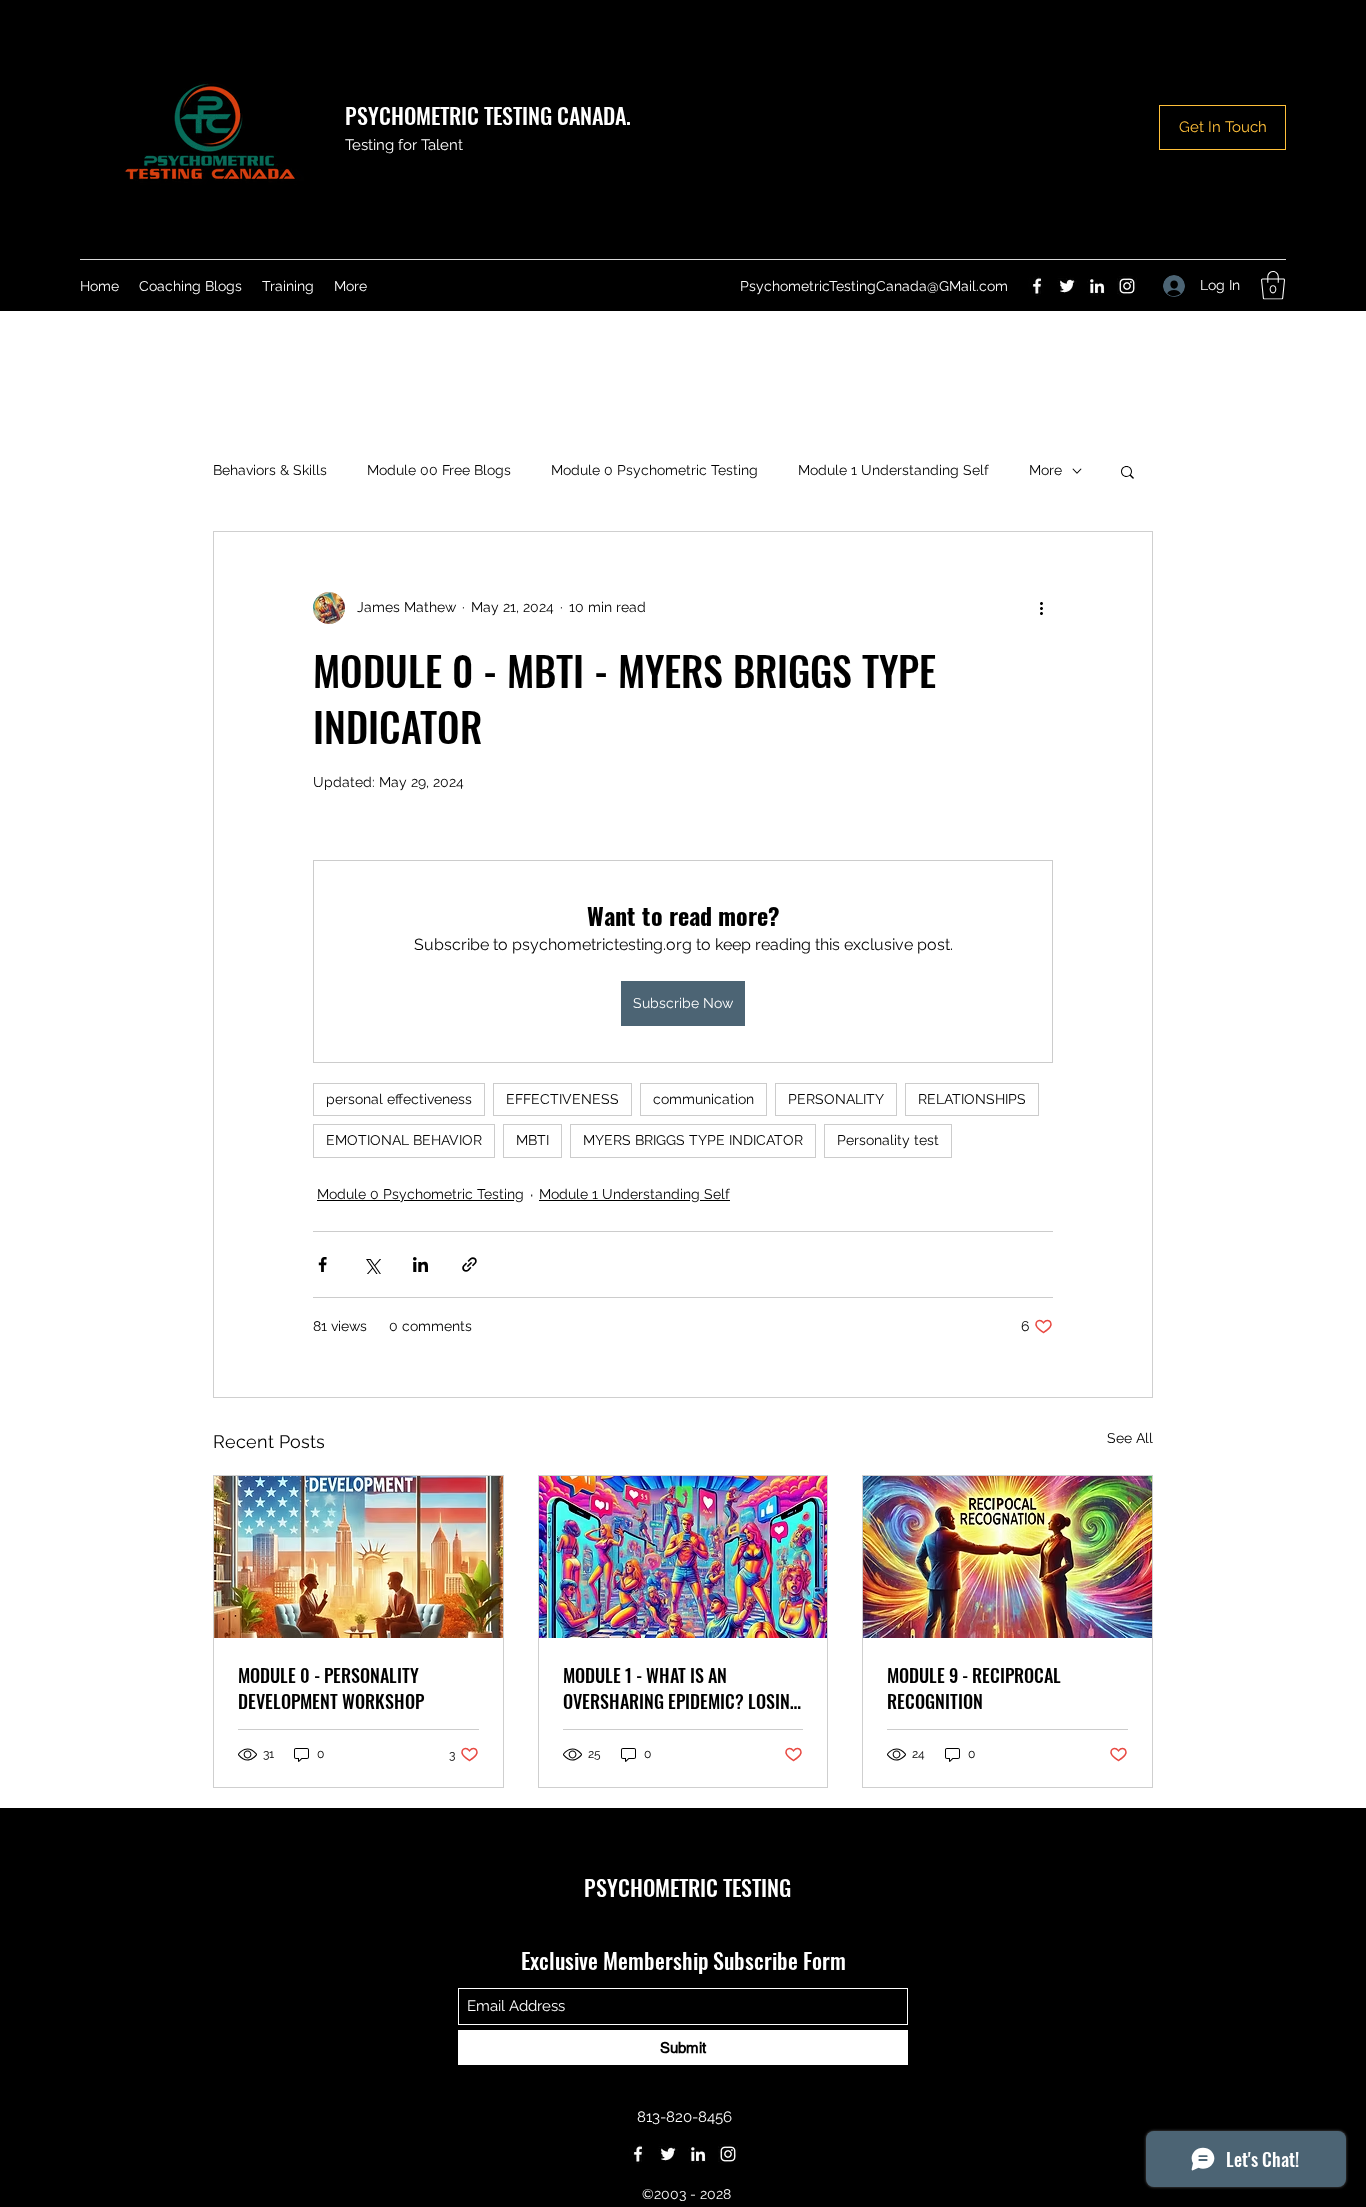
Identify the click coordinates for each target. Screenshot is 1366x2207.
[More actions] (1041, 608)
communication (703, 1099)
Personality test (888, 1140)
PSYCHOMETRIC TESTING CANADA (485, 115)
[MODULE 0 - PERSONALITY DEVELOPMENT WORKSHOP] (358, 1557)
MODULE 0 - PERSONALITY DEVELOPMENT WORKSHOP (331, 1688)
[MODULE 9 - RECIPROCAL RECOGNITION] (1007, 1557)
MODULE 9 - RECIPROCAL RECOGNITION (974, 1688)
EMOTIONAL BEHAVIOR (404, 1140)
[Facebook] (1037, 286)
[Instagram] (1127, 286)
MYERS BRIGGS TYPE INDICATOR (693, 1140)
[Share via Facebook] (322, 1264)
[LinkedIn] (1097, 286)
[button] (1273, 285)
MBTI (532, 1140)
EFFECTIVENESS (562, 1099)
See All (1130, 1438)
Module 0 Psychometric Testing (654, 470)
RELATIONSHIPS (972, 1099)
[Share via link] (469, 1264)
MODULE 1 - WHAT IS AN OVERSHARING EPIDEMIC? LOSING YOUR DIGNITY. (681, 1688)
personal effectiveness (399, 1099)
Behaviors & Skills (270, 470)
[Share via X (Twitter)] (371, 1264)
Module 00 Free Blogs (439, 470)
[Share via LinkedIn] (420, 1264)
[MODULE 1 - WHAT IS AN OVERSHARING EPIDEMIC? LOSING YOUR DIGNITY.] (683, 1557)
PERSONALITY (836, 1099)
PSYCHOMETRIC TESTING (687, 1887)
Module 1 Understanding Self (893, 470)
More (1045, 470)
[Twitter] (1067, 286)
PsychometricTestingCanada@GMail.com (874, 286)
